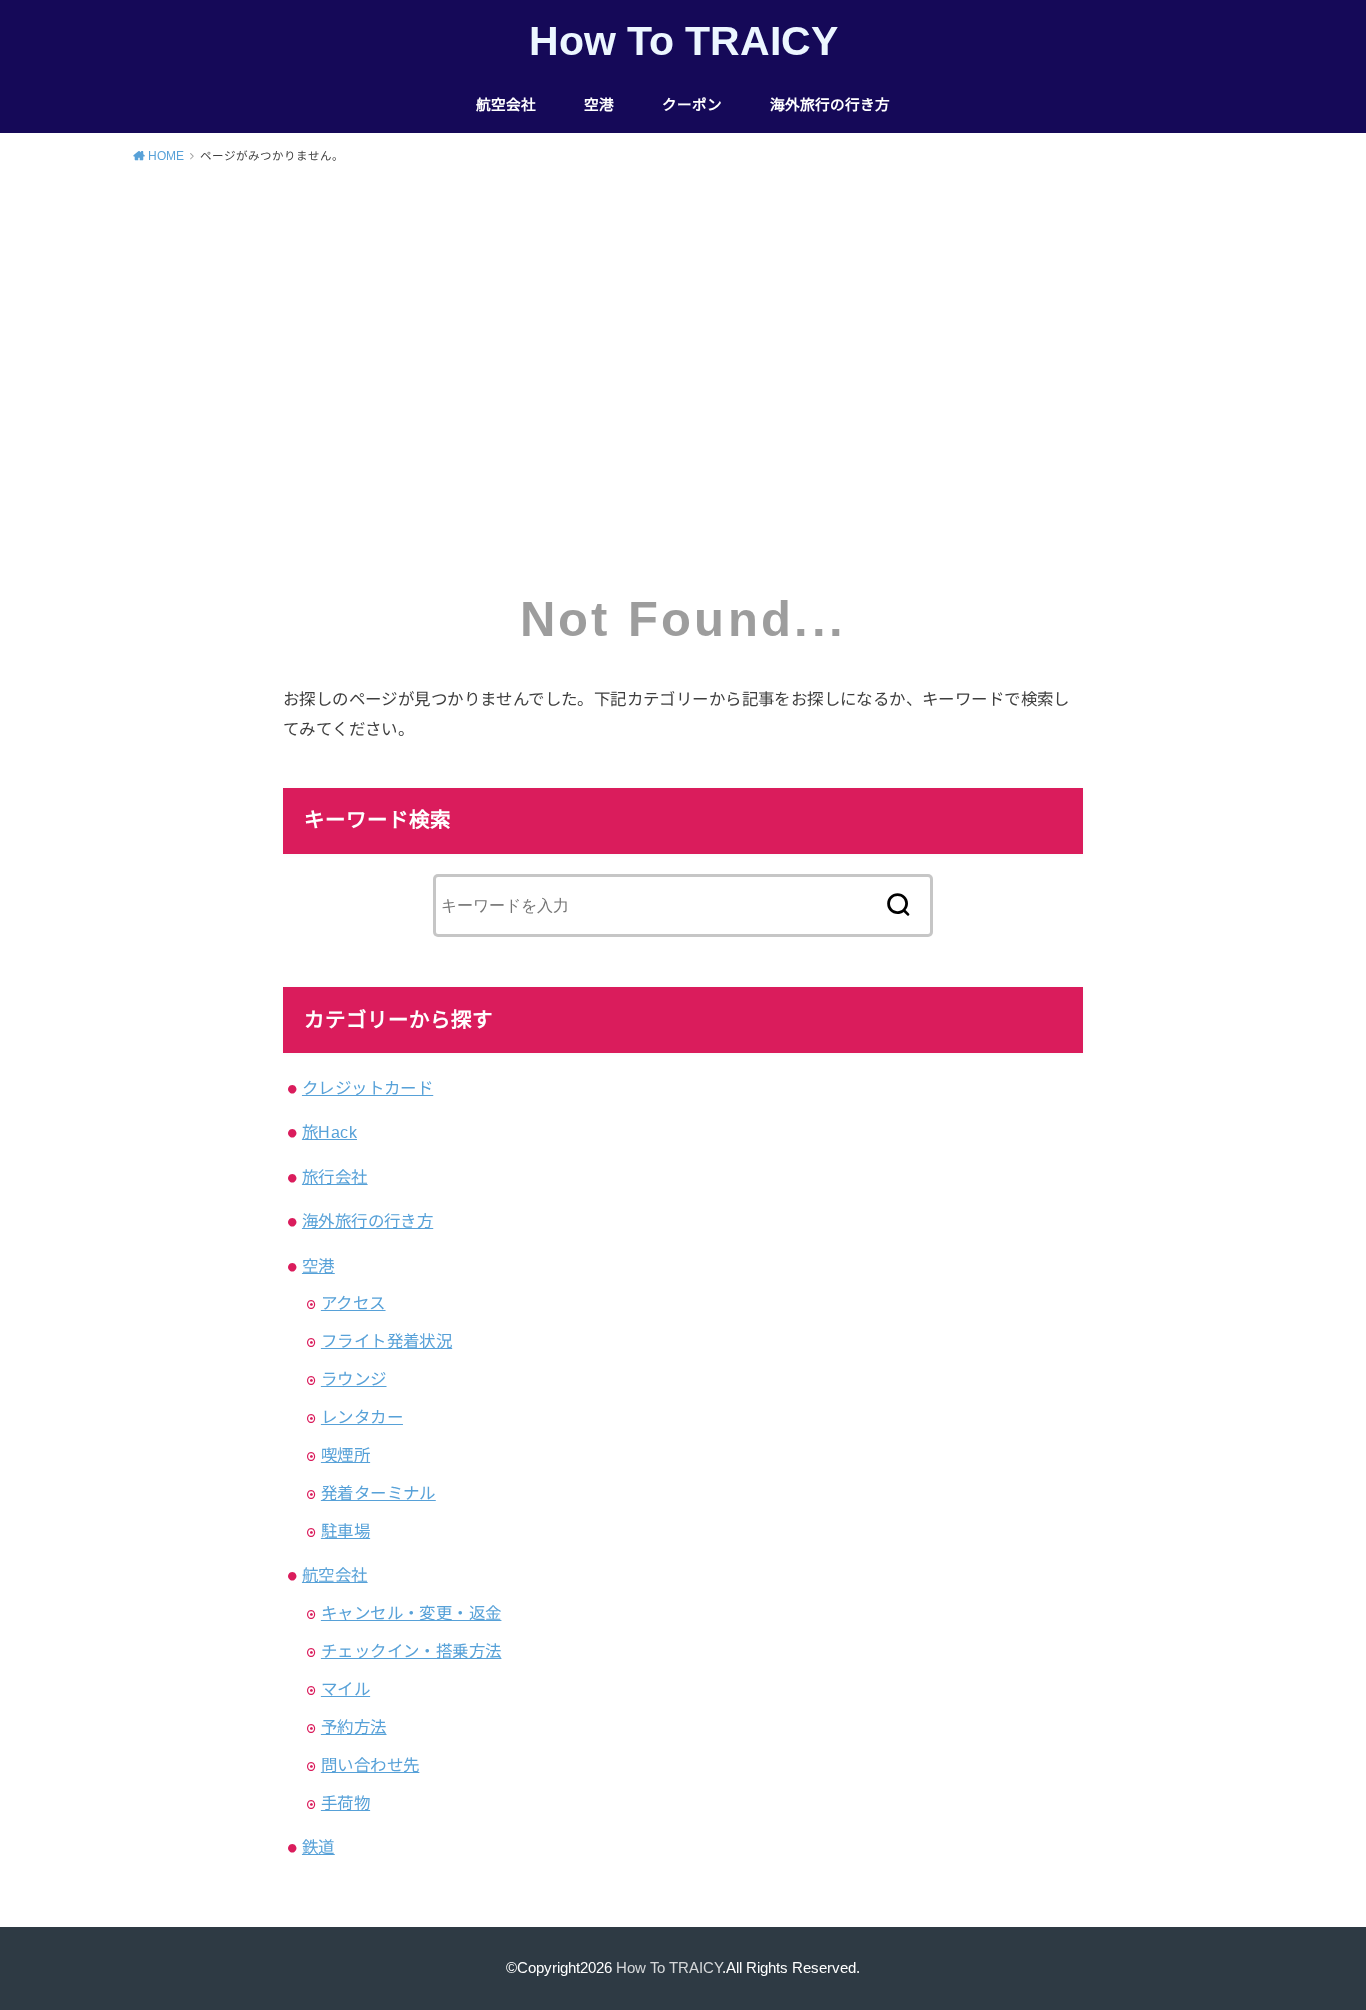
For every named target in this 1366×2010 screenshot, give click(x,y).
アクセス (353, 1303)
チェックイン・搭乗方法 (411, 1651)
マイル (345, 1689)
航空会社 (506, 105)
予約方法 (354, 1727)
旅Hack (329, 1132)
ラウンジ (354, 1379)
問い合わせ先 (370, 1765)
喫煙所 (345, 1455)
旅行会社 (335, 1177)
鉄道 (318, 1847)
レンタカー (362, 1417)
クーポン (692, 105)
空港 (599, 105)
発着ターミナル (378, 1493)
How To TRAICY (683, 41)
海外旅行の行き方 (830, 105)
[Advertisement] (683, 331)
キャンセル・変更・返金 (411, 1613)
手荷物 (345, 1803)
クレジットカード (367, 1088)
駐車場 (345, 1531)
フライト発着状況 (386, 1341)
